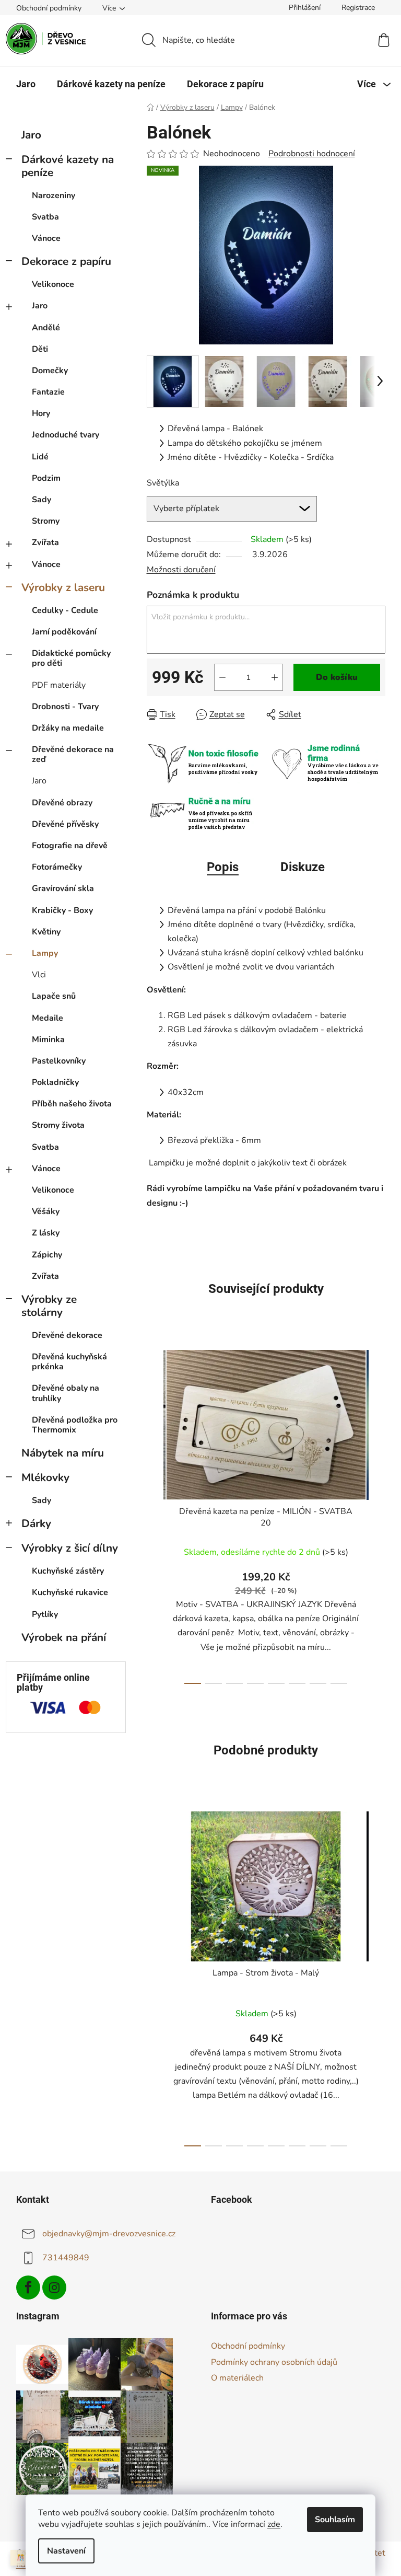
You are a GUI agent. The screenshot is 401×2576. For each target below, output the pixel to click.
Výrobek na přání (64, 1637)
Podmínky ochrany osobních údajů (274, 2362)
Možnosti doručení (181, 570)
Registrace (358, 8)
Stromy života (58, 1125)
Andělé (46, 328)
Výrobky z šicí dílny (70, 1548)
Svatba (45, 217)
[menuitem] (26, 84)
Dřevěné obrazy (62, 803)
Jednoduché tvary (66, 435)
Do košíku (337, 677)
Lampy (45, 953)
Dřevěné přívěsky (65, 824)
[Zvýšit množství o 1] (275, 677)
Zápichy (47, 1255)
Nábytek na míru (63, 1453)
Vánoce (46, 238)
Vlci (39, 975)
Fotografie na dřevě (70, 846)
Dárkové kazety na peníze (68, 166)
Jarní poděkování (64, 632)
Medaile (48, 1018)
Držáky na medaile (68, 728)
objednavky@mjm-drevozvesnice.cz (109, 2233)
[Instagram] (54, 2288)
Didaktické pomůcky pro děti (71, 658)
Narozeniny (54, 195)
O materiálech (237, 2378)
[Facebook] (28, 2288)
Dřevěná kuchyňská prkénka (69, 1362)
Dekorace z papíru (66, 261)
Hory (41, 413)
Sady (42, 500)
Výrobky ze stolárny (49, 1306)
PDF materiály (59, 685)
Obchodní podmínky (49, 8)
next (377, 1514)
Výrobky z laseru (63, 587)
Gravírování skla (63, 888)
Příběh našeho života (72, 1104)
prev (155, 1514)
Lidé (40, 457)
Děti (40, 349)
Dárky (36, 1523)
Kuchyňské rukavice (70, 1592)
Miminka (48, 1039)
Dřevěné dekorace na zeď (73, 754)
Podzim (46, 478)
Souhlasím (335, 2520)
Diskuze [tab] (303, 867)
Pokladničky (55, 1082)
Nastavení (66, 2551)
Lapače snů (54, 996)
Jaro (31, 135)
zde (274, 2524)
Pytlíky (45, 1614)
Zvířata (45, 542)
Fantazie (48, 392)
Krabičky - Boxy (62, 910)
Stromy (46, 521)
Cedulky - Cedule (65, 610)
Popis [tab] (223, 867)
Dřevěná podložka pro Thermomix (75, 1425)
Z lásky (46, 1233)
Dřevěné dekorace (67, 1335)
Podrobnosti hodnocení (312, 154)
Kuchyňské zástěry (68, 1571)
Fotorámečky (57, 867)
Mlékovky (45, 1477)
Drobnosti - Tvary (65, 707)
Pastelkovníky (59, 1061)
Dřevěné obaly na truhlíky (66, 1393)
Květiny (46, 932)
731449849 (66, 2257)
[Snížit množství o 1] (222, 677)
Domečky (50, 371)
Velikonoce (53, 284)
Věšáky (46, 1211)
